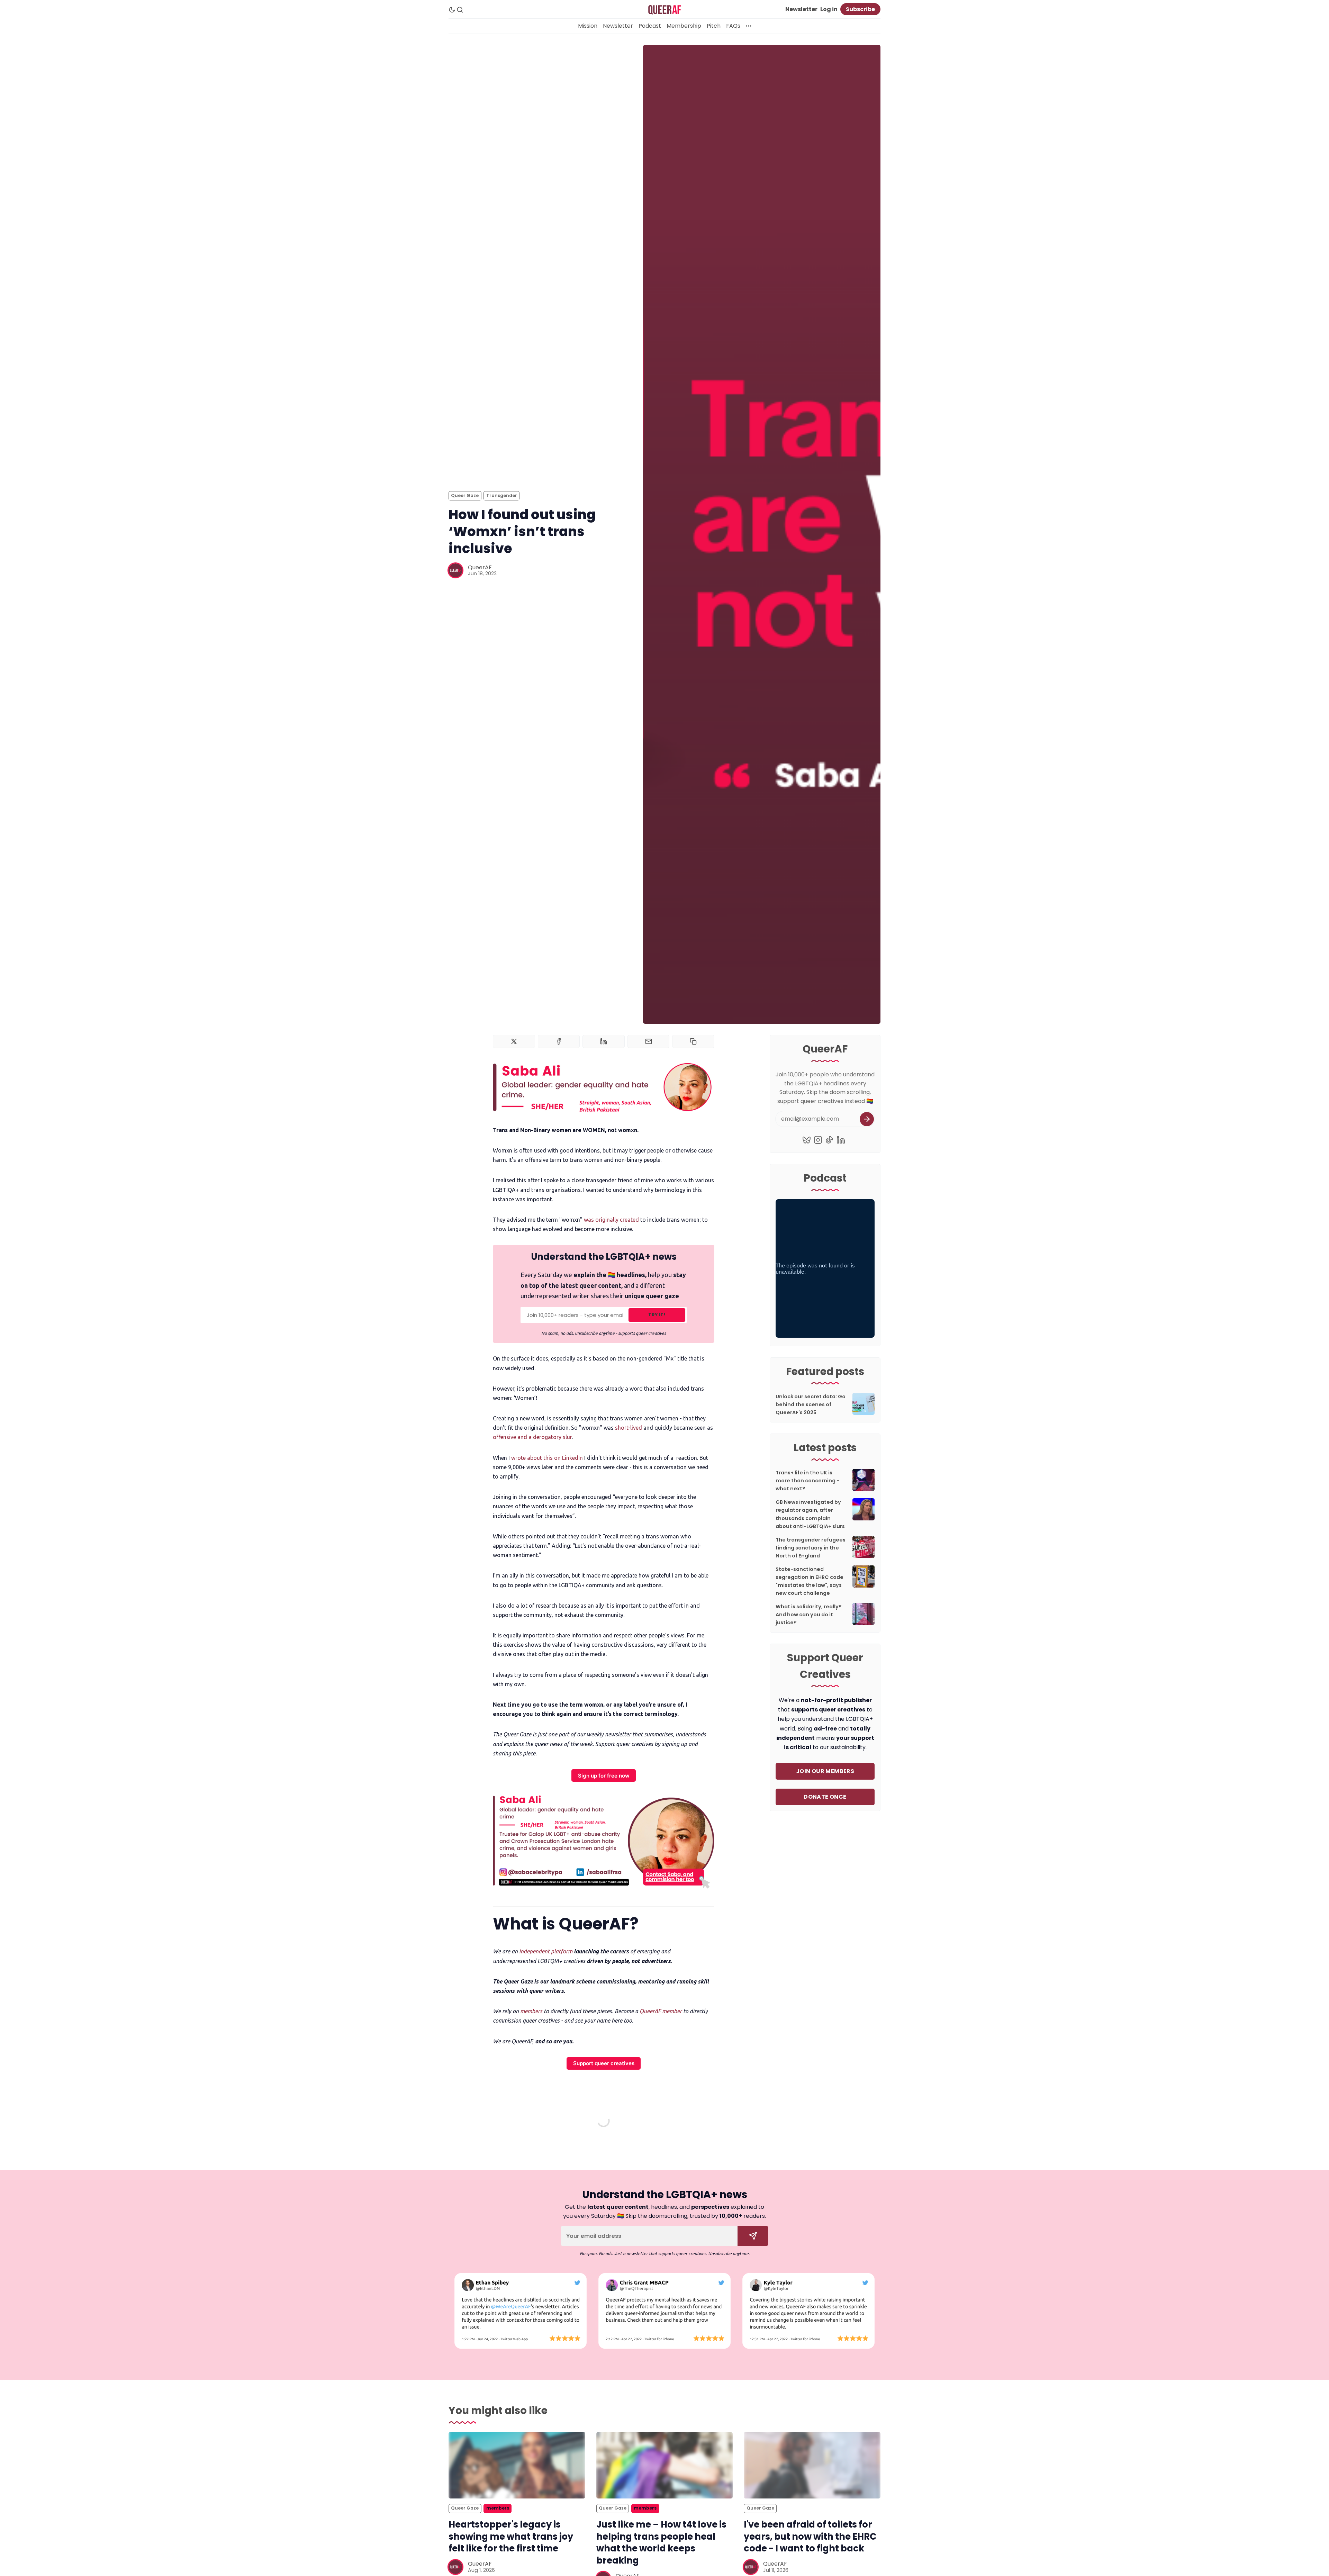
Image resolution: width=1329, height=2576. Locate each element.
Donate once (825, 1797)
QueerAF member (661, 2011)
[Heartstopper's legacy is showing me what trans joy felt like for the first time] (517, 2465)
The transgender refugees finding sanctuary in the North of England (811, 1548)
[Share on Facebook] (559, 1041)
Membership (684, 26)
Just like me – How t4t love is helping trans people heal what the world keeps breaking (661, 2542)
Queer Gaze (465, 495)
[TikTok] (829, 1140)
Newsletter (801, 9)
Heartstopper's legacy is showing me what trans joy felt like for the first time (511, 2537)
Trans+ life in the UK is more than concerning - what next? (807, 1481)
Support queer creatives (604, 2063)
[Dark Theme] (452, 10)
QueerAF (480, 567)
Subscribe (860, 9)
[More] (749, 26)
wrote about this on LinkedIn (547, 1458)
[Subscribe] (867, 1119)
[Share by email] (649, 1041)
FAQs (733, 26)
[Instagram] (818, 1140)
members (531, 2011)
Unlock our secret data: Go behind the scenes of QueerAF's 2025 (811, 1404)
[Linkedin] (841, 1140)
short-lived (629, 1428)
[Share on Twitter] (514, 1041)
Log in (829, 9)
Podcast (650, 26)
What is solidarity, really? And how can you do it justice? (809, 1615)
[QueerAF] (455, 570)
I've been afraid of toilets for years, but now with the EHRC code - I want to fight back (810, 2537)
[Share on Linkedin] (604, 1041)
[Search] (460, 10)
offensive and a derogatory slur (532, 1437)
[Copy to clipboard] (693, 1041)
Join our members (825, 1771)
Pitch (714, 26)
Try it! (657, 1315)
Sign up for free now (604, 1776)
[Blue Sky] (807, 1140)
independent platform (546, 1951)
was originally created (611, 1220)
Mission (588, 26)
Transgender (502, 495)
